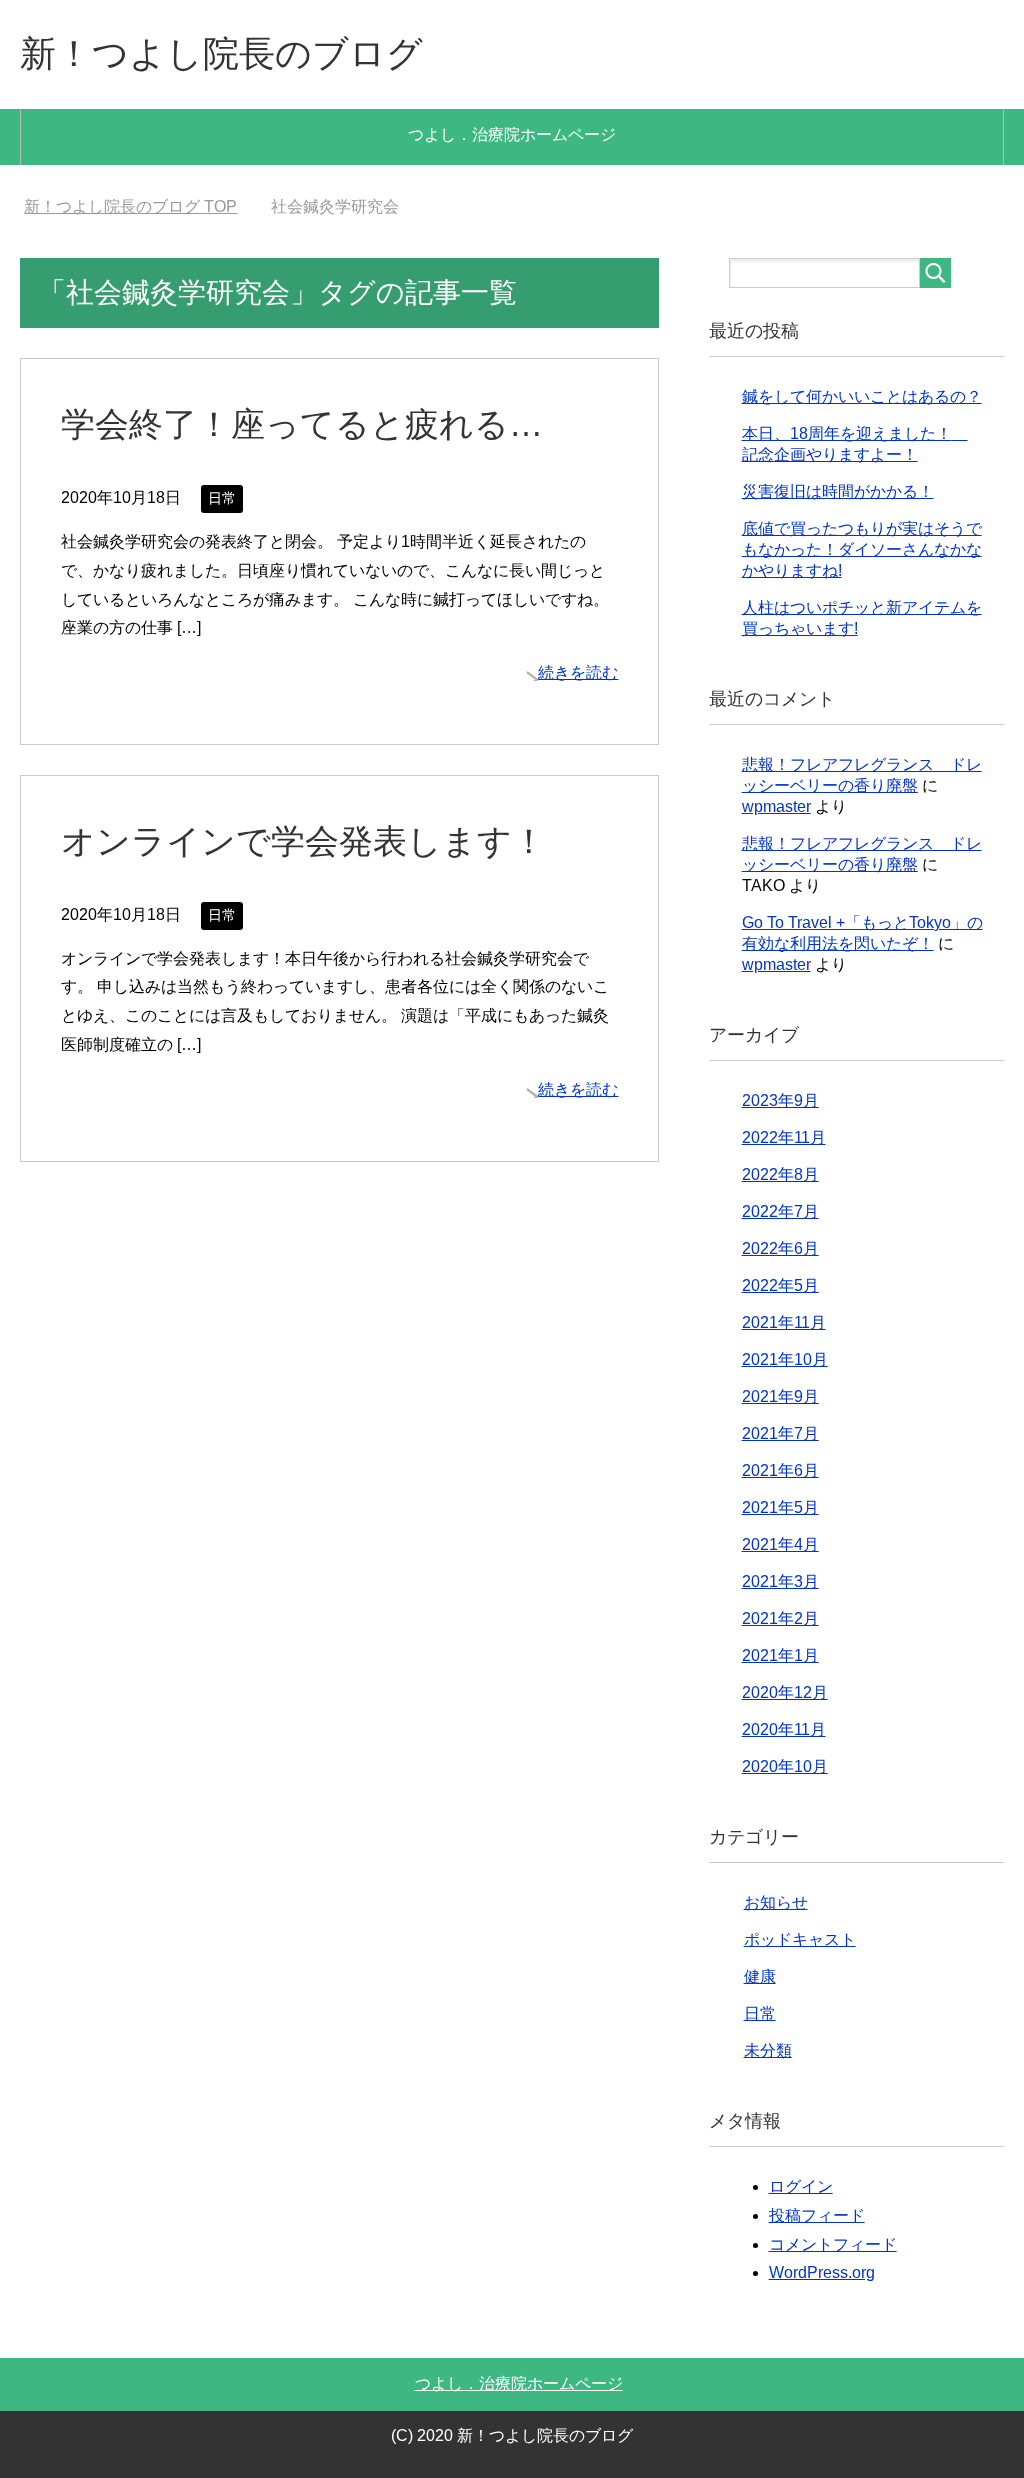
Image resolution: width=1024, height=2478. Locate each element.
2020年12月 (785, 1692)
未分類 (768, 2050)
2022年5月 (780, 1285)
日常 (222, 498)
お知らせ (776, 1902)
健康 (760, 1976)
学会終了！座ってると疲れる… (302, 424)
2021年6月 (780, 1470)
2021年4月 (780, 1544)
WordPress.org (822, 2272)
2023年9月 (780, 1100)
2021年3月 (780, 1581)
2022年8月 (780, 1174)
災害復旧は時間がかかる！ (838, 491)
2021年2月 (780, 1618)
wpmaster (776, 806)
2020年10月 (785, 1766)
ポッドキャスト (800, 1939)
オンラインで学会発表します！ (303, 841)
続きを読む (578, 672)
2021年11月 (784, 1322)
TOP (130, 206)
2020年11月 (784, 1729)
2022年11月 (784, 1137)
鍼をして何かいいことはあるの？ (862, 396)
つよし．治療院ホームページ (512, 134)
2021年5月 (780, 1507)
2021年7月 (780, 1433)
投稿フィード (817, 2215)
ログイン (801, 2186)
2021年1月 (780, 1655)
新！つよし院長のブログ (221, 53)
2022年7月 (780, 1211)
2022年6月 (780, 1248)
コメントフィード (833, 2244)
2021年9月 (780, 1396)
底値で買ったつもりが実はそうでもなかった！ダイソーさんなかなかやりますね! (862, 549)
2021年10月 (785, 1359)
